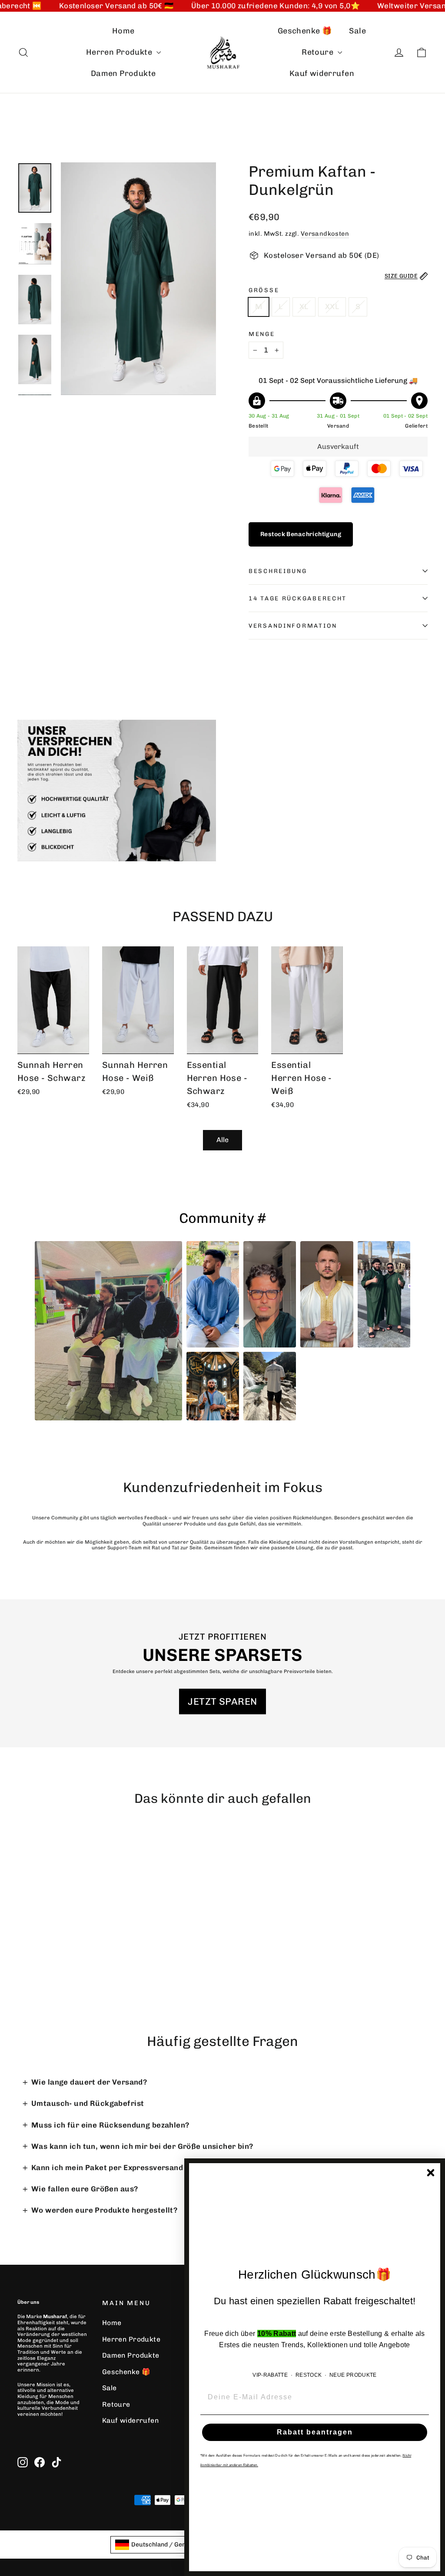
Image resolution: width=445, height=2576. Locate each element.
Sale (357, 31)
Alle (222, 1140)
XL (304, 306)
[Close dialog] (431, 2173)
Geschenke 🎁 (305, 31)
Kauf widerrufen (322, 73)
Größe (264, 290)
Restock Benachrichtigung (301, 534)
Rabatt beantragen (315, 2432)
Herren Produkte (120, 52)
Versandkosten (325, 234)
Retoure (318, 52)
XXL (332, 306)
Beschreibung (278, 571)
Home (123, 31)
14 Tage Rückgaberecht (298, 598)
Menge (262, 334)
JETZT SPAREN (222, 1701)
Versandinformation (293, 626)
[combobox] (166, 2545)
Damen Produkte (123, 73)
